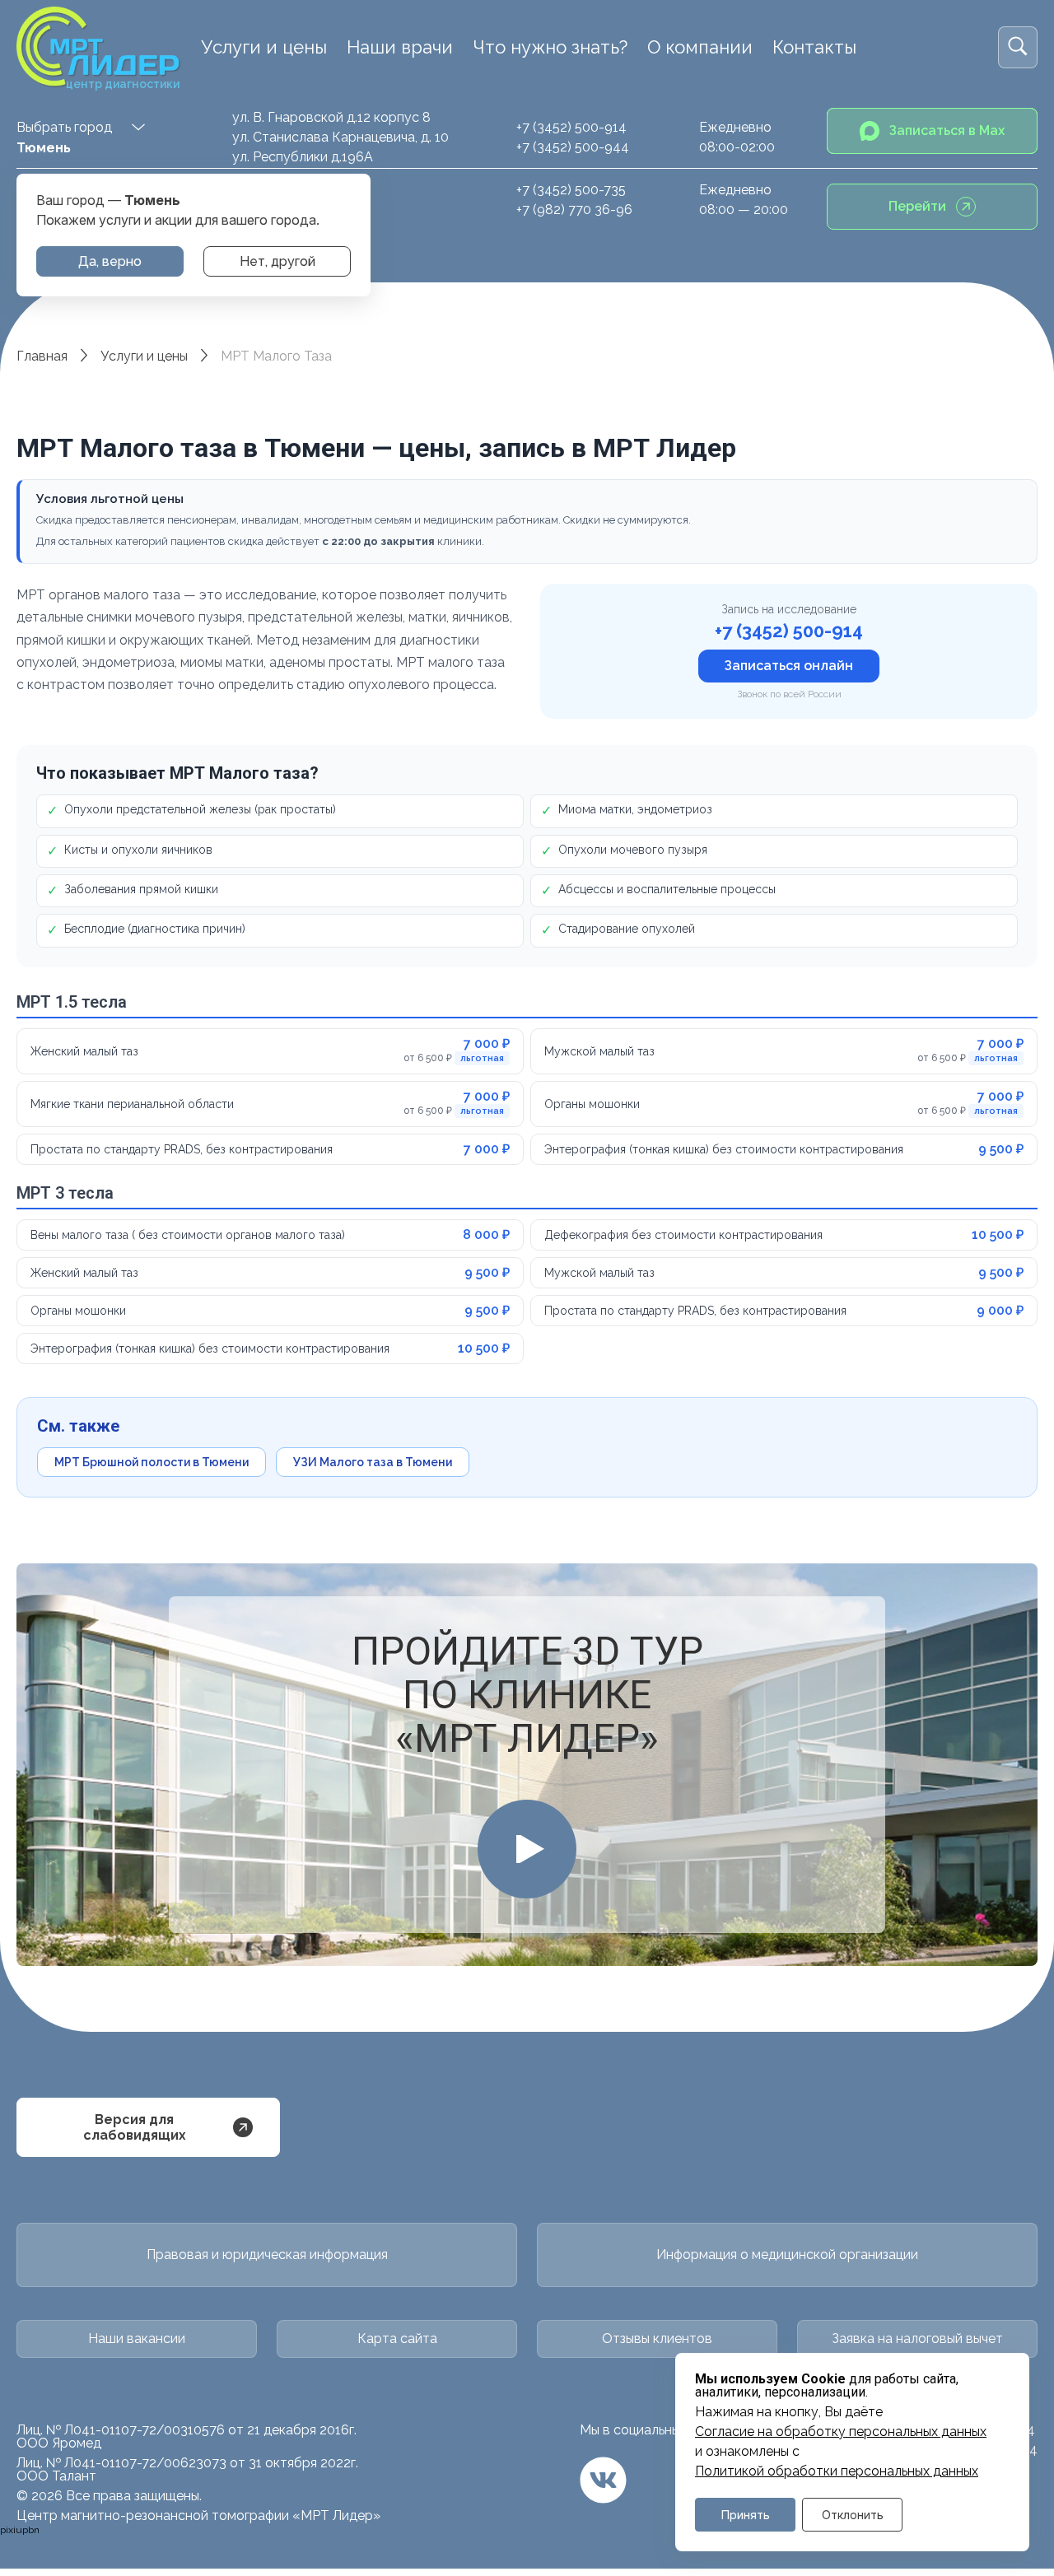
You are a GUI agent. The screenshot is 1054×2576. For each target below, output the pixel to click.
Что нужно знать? (550, 47)
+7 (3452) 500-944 (573, 147)
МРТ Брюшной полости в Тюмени (152, 1462)
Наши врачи (400, 47)
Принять (746, 2515)
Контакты (814, 47)
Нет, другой (277, 261)
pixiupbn (20, 2530)
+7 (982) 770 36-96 (574, 210)
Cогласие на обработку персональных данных (841, 2432)
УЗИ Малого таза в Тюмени (373, 1462)
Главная (42, 356)
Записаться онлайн (789, 666)
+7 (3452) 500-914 (571, 127)
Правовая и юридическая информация (267, 2255)
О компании (700, 47)
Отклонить (853, 2515)
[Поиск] (1018, 47)
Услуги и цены (264, 47)
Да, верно (110, 261)
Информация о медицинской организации (787, 2255)
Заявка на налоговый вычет (917, 2338)
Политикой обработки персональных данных (837, 2471)
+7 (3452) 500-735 (571, 190)
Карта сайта (397, 2338)
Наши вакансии (137, 2338)
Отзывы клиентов (657, 2338)
